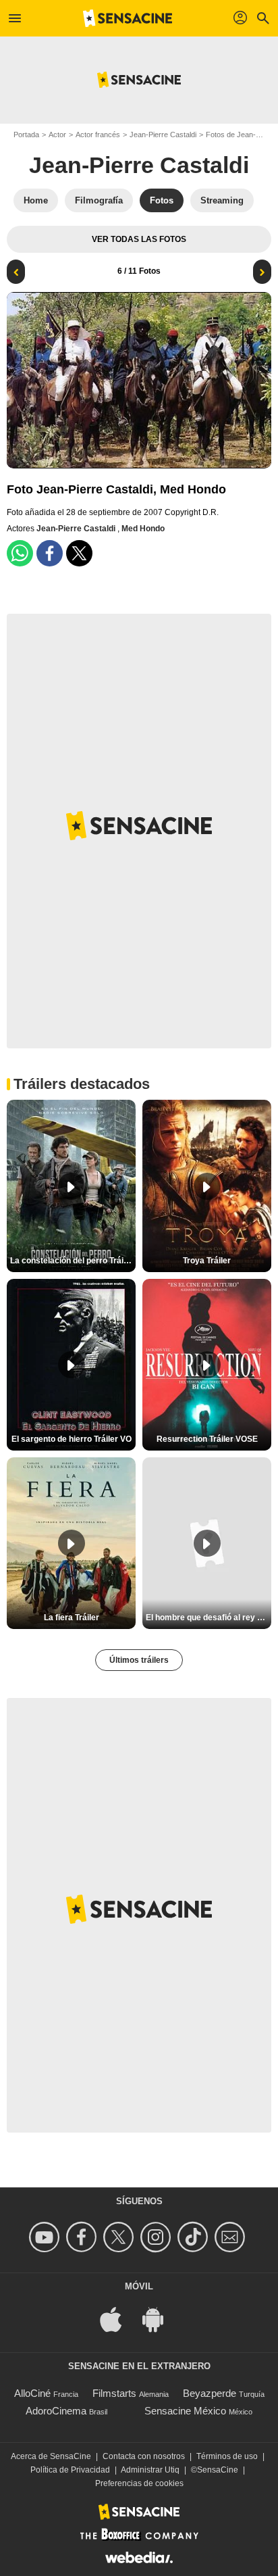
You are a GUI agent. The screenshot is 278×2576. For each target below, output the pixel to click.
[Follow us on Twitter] (120, 2237)
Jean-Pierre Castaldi (163, 135)
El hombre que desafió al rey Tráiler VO (208, 1618)
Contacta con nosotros (144, 2456)
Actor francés (98, 135)
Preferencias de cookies (139, 2483)
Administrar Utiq (150, 2470)
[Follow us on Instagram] (158, 2237)
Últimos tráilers (139, 1660)
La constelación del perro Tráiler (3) (73, 1261)
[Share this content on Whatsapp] (20, 553)
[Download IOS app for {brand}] (118, 2318)
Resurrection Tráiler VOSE (207, 1439)
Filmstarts (114, 2393)
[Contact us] (232, 2237)
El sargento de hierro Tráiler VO (72, 1439)
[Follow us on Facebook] (83, 2237)
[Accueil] (128, 18)
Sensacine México (185, 2411)
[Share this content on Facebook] (50, 553)
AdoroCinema (56, 2411)
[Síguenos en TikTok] (195, 2237)
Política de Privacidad (70, 2470)
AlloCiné (32, 2393)
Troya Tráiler (207, 1261)
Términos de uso (227, 2456)
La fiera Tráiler (72, 1618)
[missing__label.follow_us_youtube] (46, 2237)
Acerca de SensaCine (51, 2456)
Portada (26, 135)
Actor (57, 135)
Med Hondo (143, 529)
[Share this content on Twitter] (79, 553)
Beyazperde (210, 2393)
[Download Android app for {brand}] (160, 2318)
